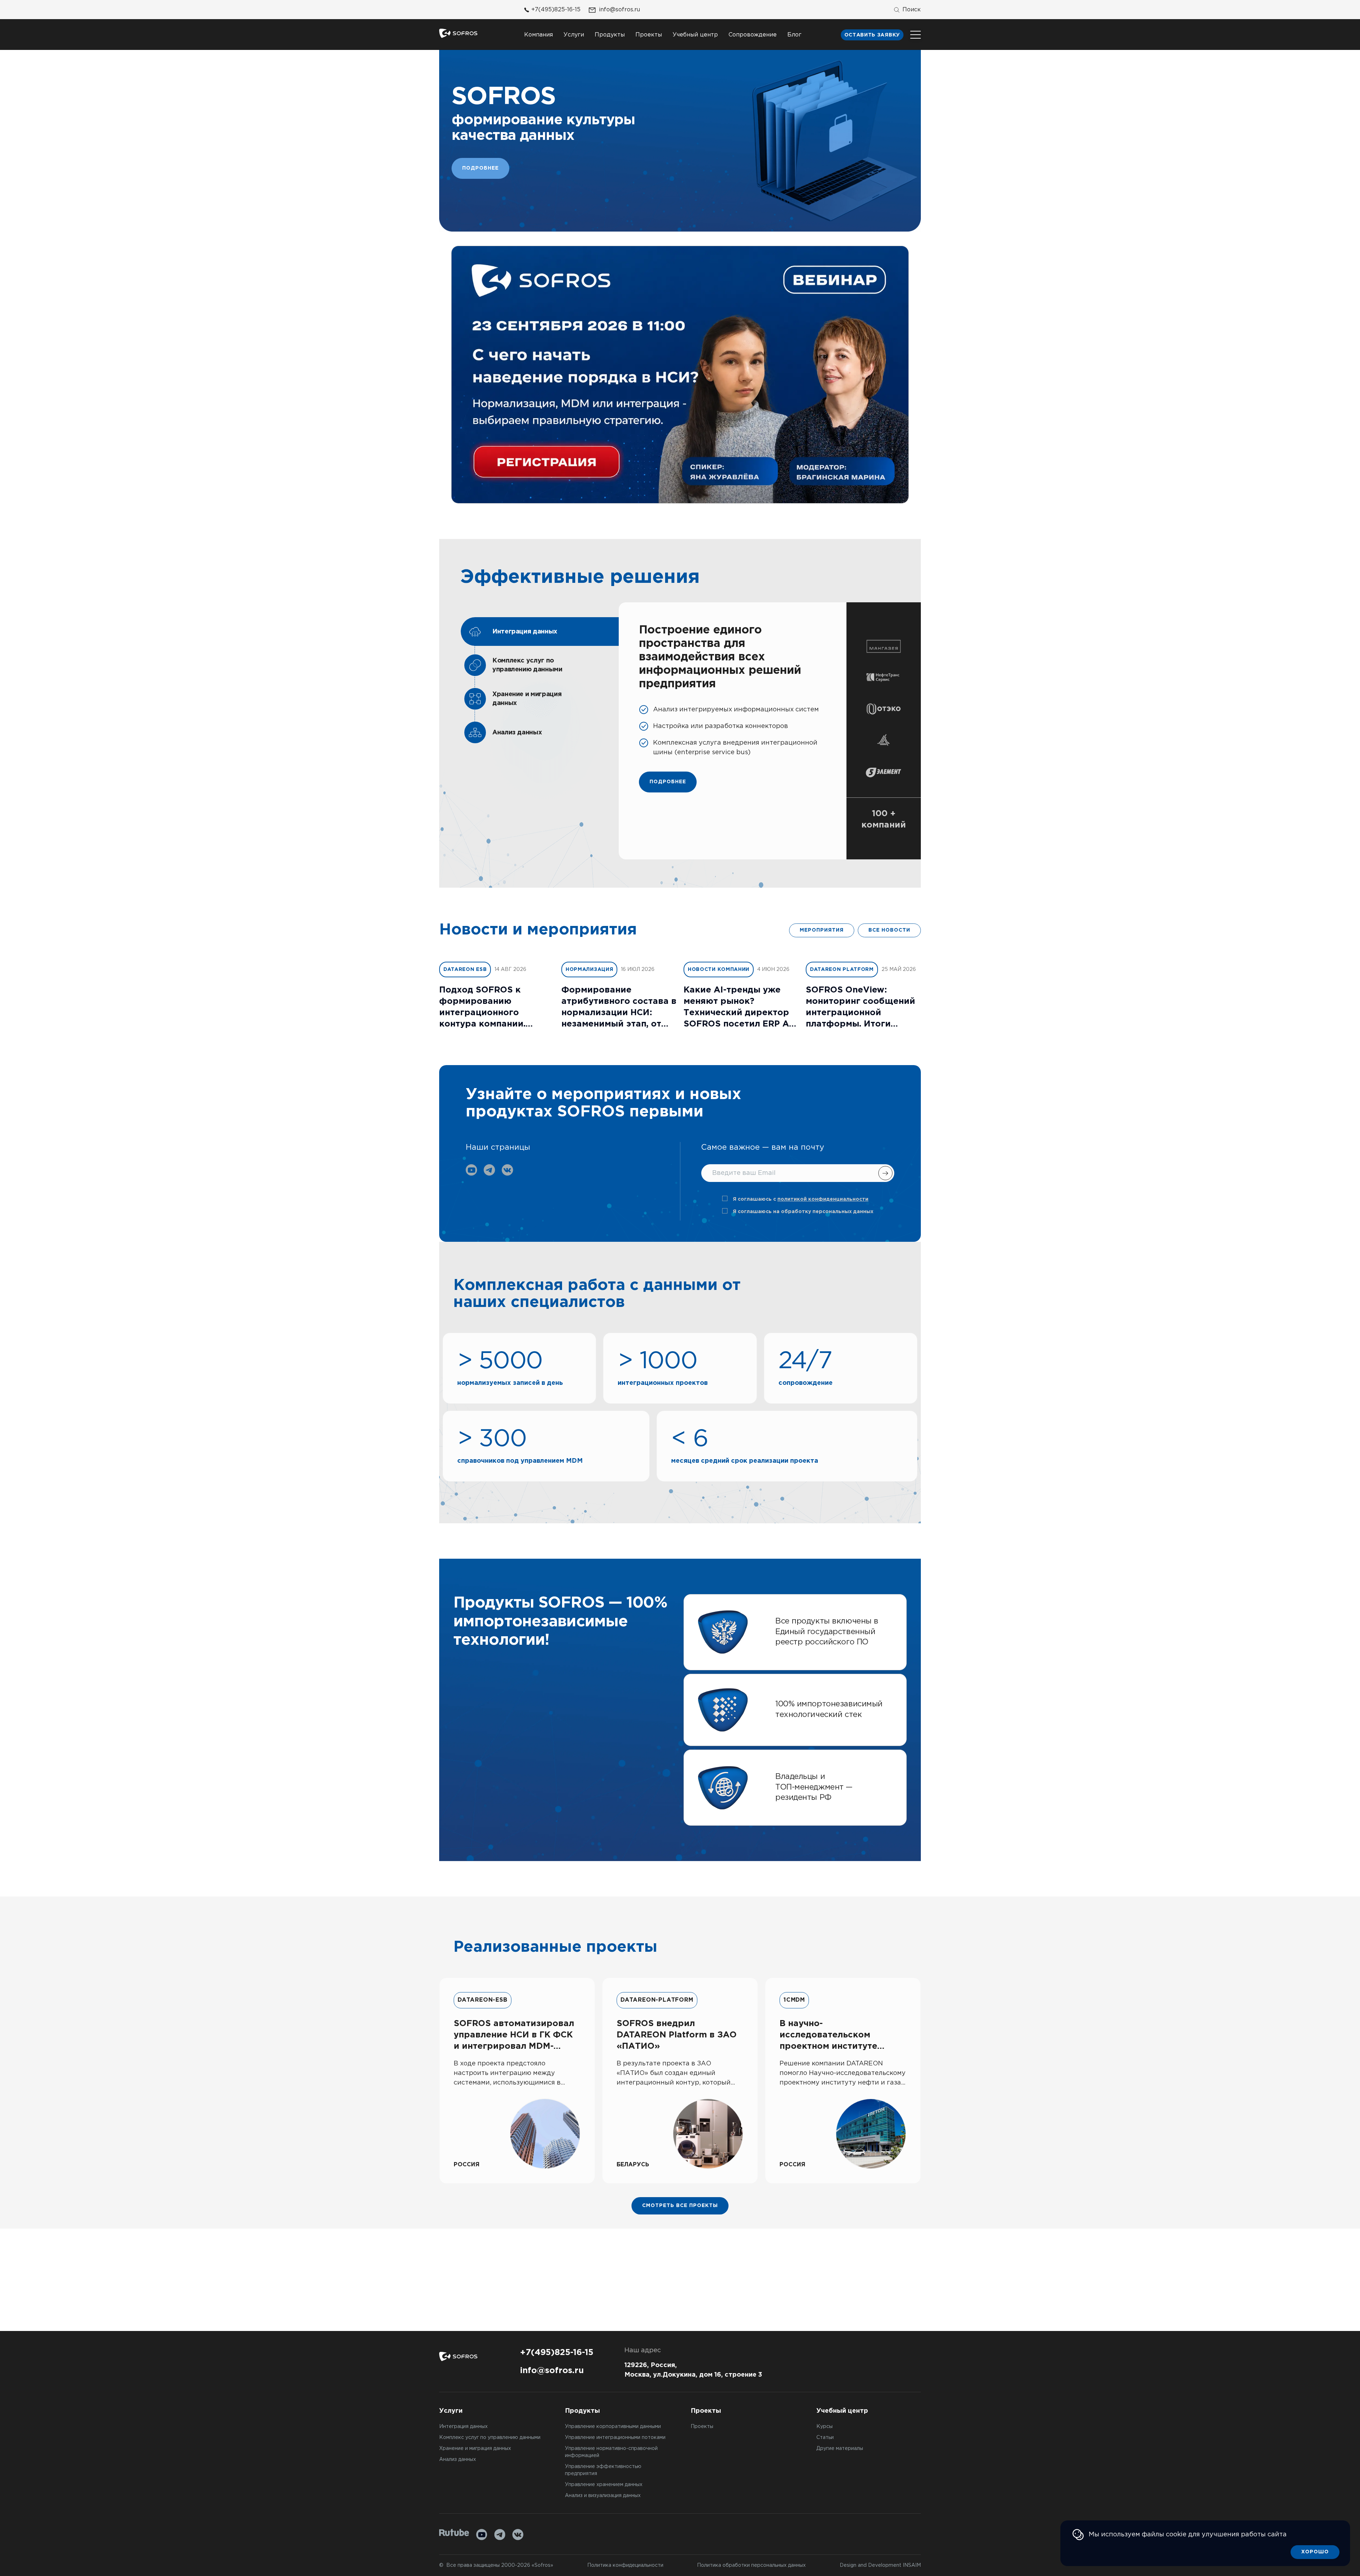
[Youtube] (482, 2535)
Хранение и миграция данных (475, 2449)
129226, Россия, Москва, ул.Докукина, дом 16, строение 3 (693, 2370)
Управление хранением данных (604, 2485)
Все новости (889, 930)
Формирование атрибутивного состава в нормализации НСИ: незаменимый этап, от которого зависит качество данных (619, 1008)
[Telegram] (500, 2535)
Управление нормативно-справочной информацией (611, 2452)
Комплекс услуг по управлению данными (490, 2438)
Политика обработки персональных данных (751, 2565)
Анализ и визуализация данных (603, 2496)
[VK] (518, 2535)
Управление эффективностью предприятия (603, 2470)
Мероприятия (822, 930)
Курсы (824, 2427)
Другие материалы (840, 2449)
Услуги (574, 35)
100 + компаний (884, 819)
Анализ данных (458, 2460)
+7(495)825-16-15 (556, 10)
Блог (794, 35)
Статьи (825, 2438)
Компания (539, 35)
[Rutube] (454, 2533)
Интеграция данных (463, 2427)
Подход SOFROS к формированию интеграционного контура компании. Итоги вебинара (482, 1008)
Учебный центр (695, 35)
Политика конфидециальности (625, 2565)
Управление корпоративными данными (613, 2427)
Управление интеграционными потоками (615, 2438)
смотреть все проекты (680, 2206)
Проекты (649, 35)
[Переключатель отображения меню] (916, 35)
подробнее (668, 782)
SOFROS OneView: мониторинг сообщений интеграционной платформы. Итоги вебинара (860, 1008)
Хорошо (1315, 2552)
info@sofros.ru (619, 10)
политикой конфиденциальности (823, 1199)
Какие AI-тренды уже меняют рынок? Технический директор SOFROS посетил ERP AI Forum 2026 (738, 1008)
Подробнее (480, 168)
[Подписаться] (885, 1173)
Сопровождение (753, 35)
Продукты (610, 35)
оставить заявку (872, 35)
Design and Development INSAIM (880, 2565)
